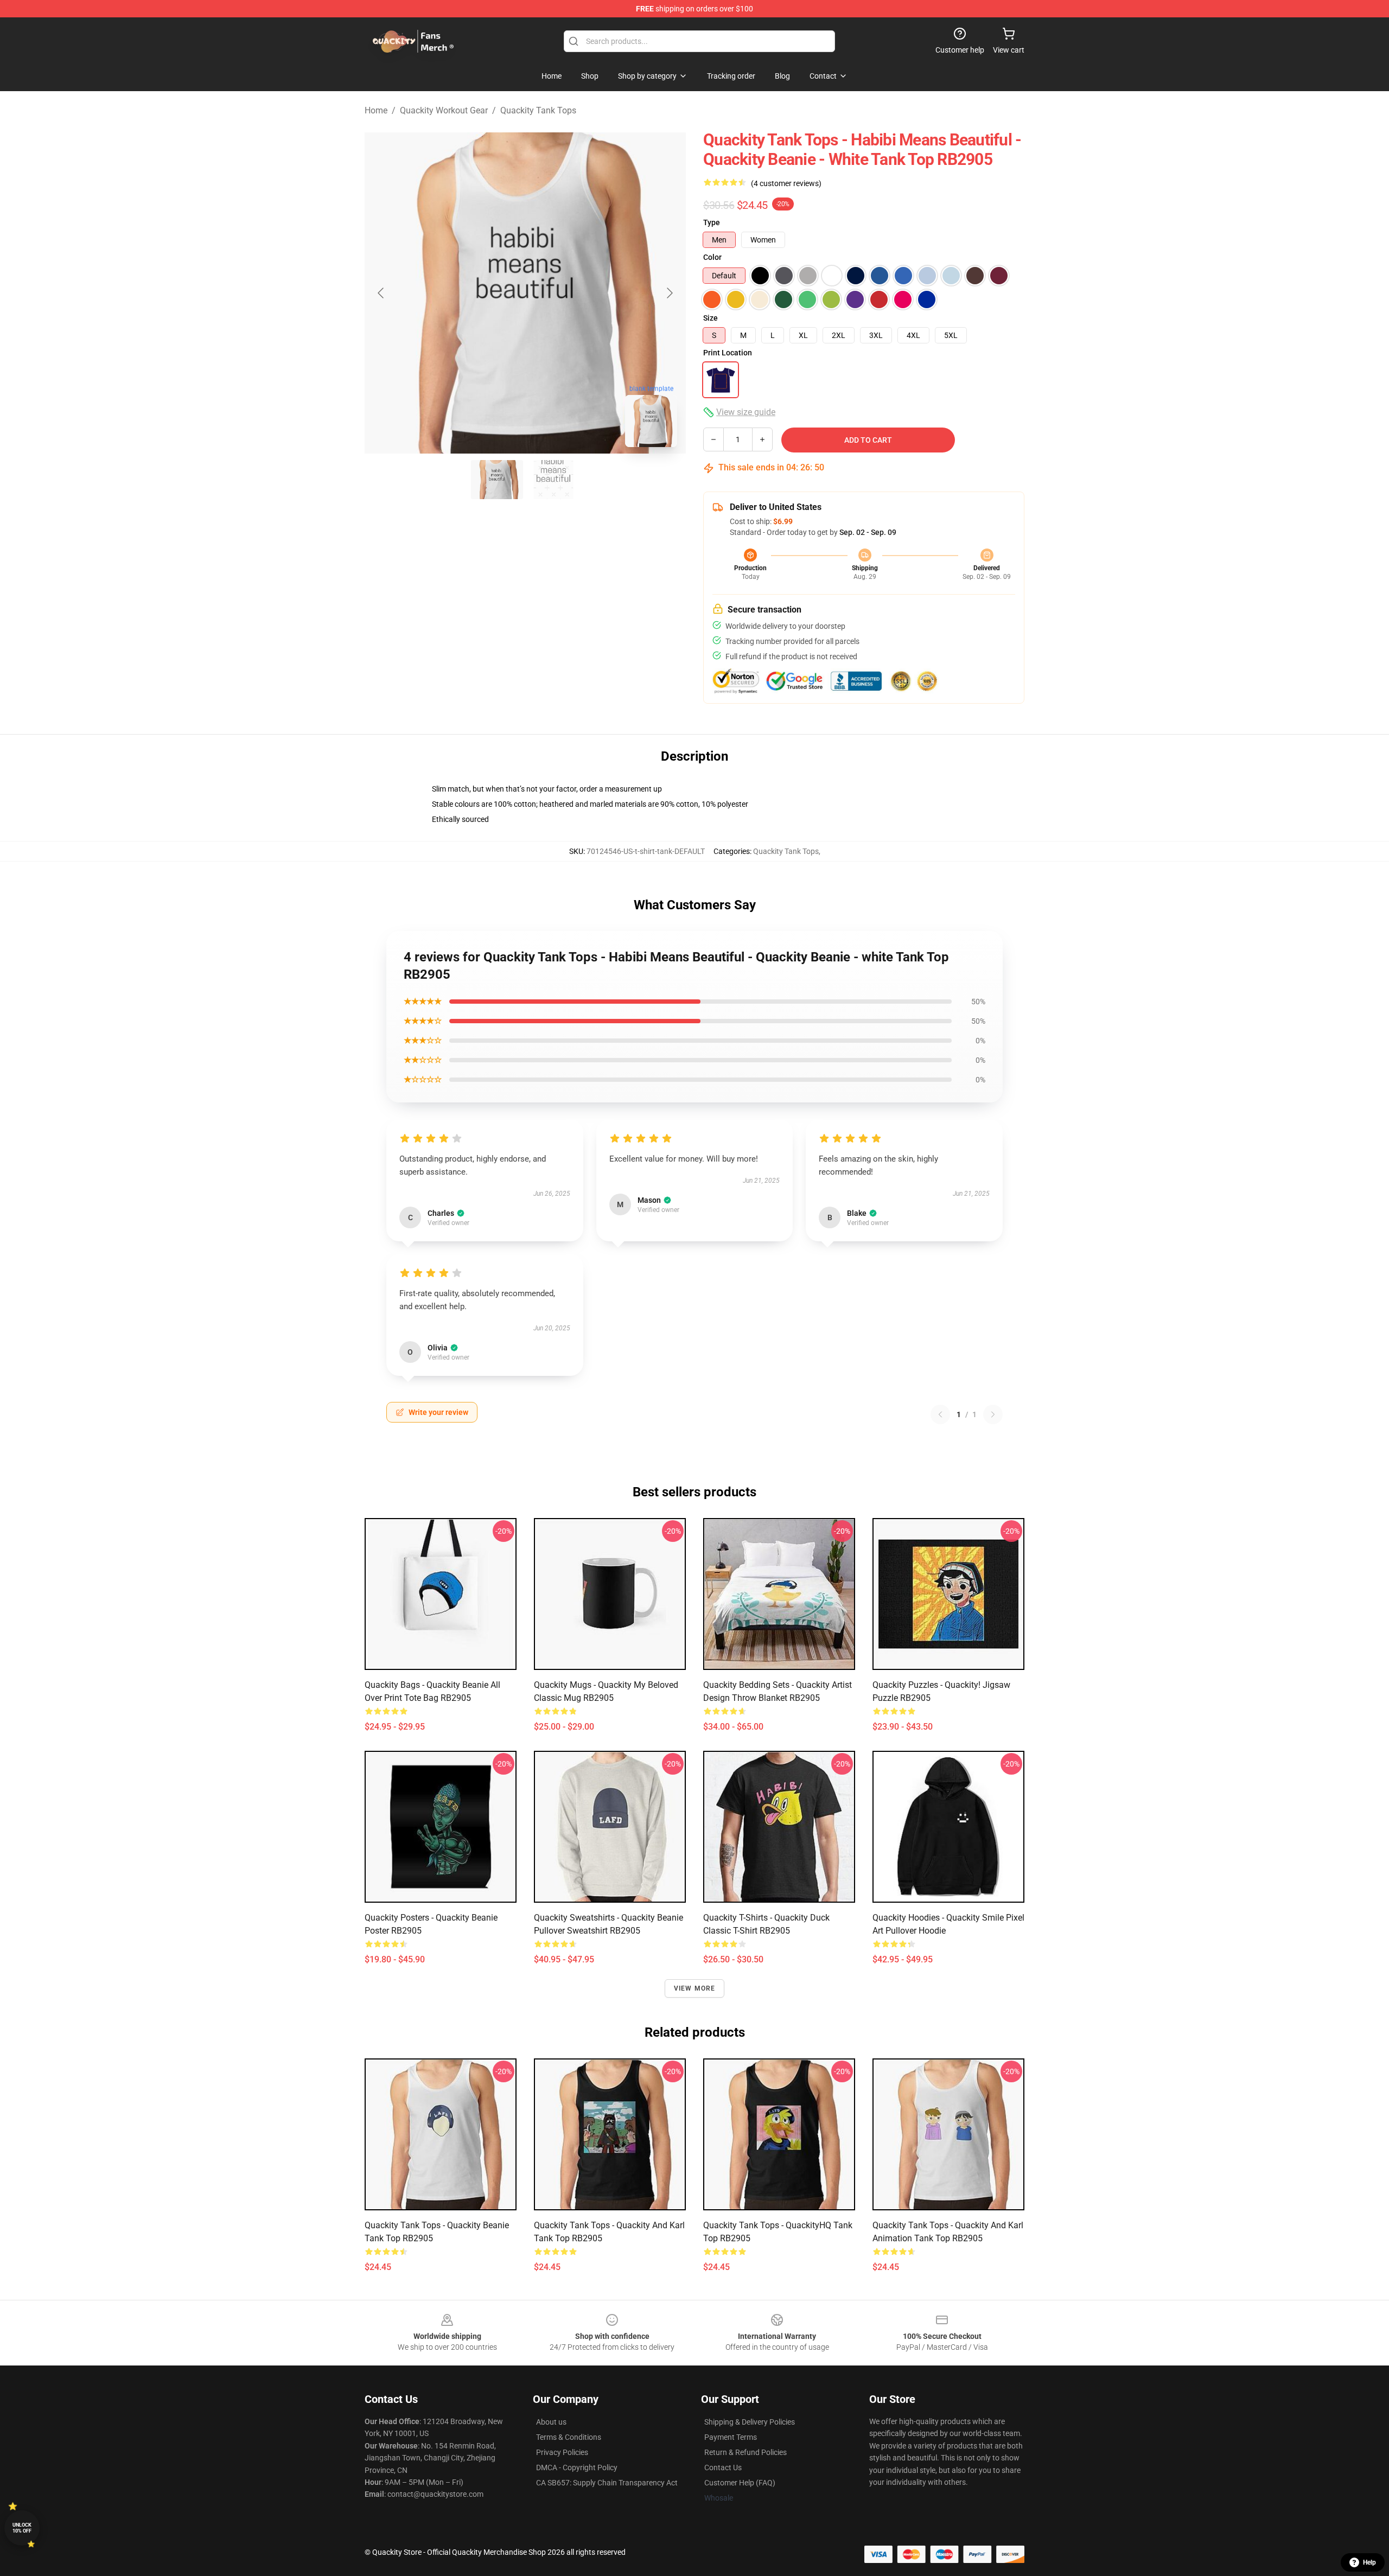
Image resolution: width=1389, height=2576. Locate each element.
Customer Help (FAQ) (740, 2483)
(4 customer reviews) (786, 183)
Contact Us (723, 2467)
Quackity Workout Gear (444, 110)
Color (712, 257)
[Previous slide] (381, 293)
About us (551, 2422)
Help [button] (1369, 2562)
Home (376, 110)
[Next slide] (669, 293)
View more (695, 1988)
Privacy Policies (562, 2452)
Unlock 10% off (22, 2528)
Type (712, 222)
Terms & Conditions (569, 2437)
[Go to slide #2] (553, 480)
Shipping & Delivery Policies (750, 2422)
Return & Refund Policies (746, 2452)
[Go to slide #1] (497, 480)
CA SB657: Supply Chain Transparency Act (607, 2483)
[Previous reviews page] (940, 1414)
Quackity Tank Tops (538, 110)
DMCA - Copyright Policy (577, 2467)
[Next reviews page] (993, 1414)
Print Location (728, 353)
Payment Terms (731, 2437)
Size (711, 318)
